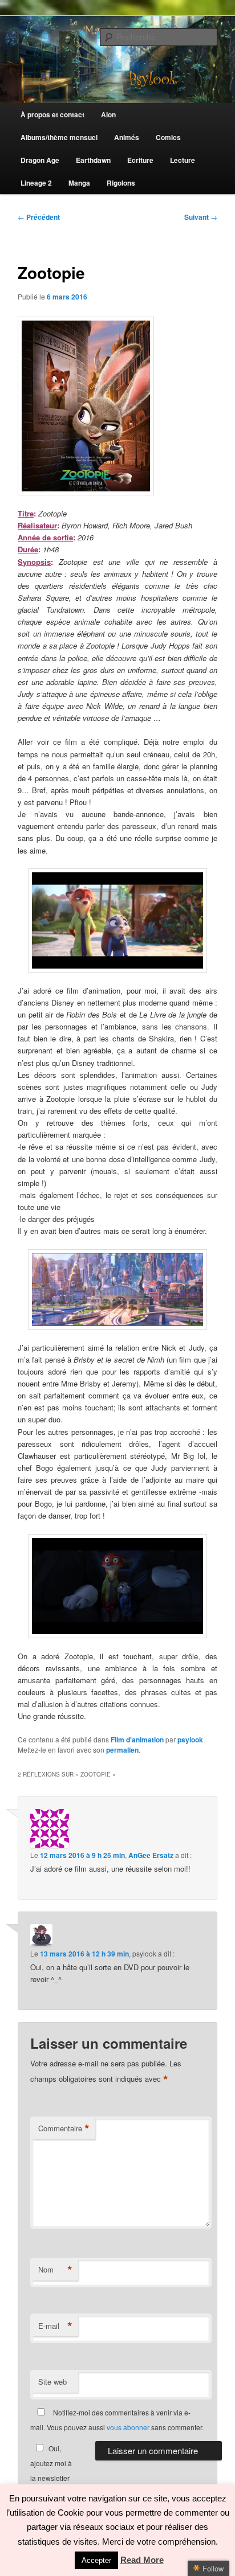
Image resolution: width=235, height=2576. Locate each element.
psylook (190, 1740)
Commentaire (64, 2128)
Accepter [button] (96, 2560)
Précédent (39, 217)
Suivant (201, 217)
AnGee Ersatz (151, 1855)
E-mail (55, 2326)
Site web (52, 2382)
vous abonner (128, 2427)
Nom (55, 2270)
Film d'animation (137, 1740)
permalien (122, 1750)
